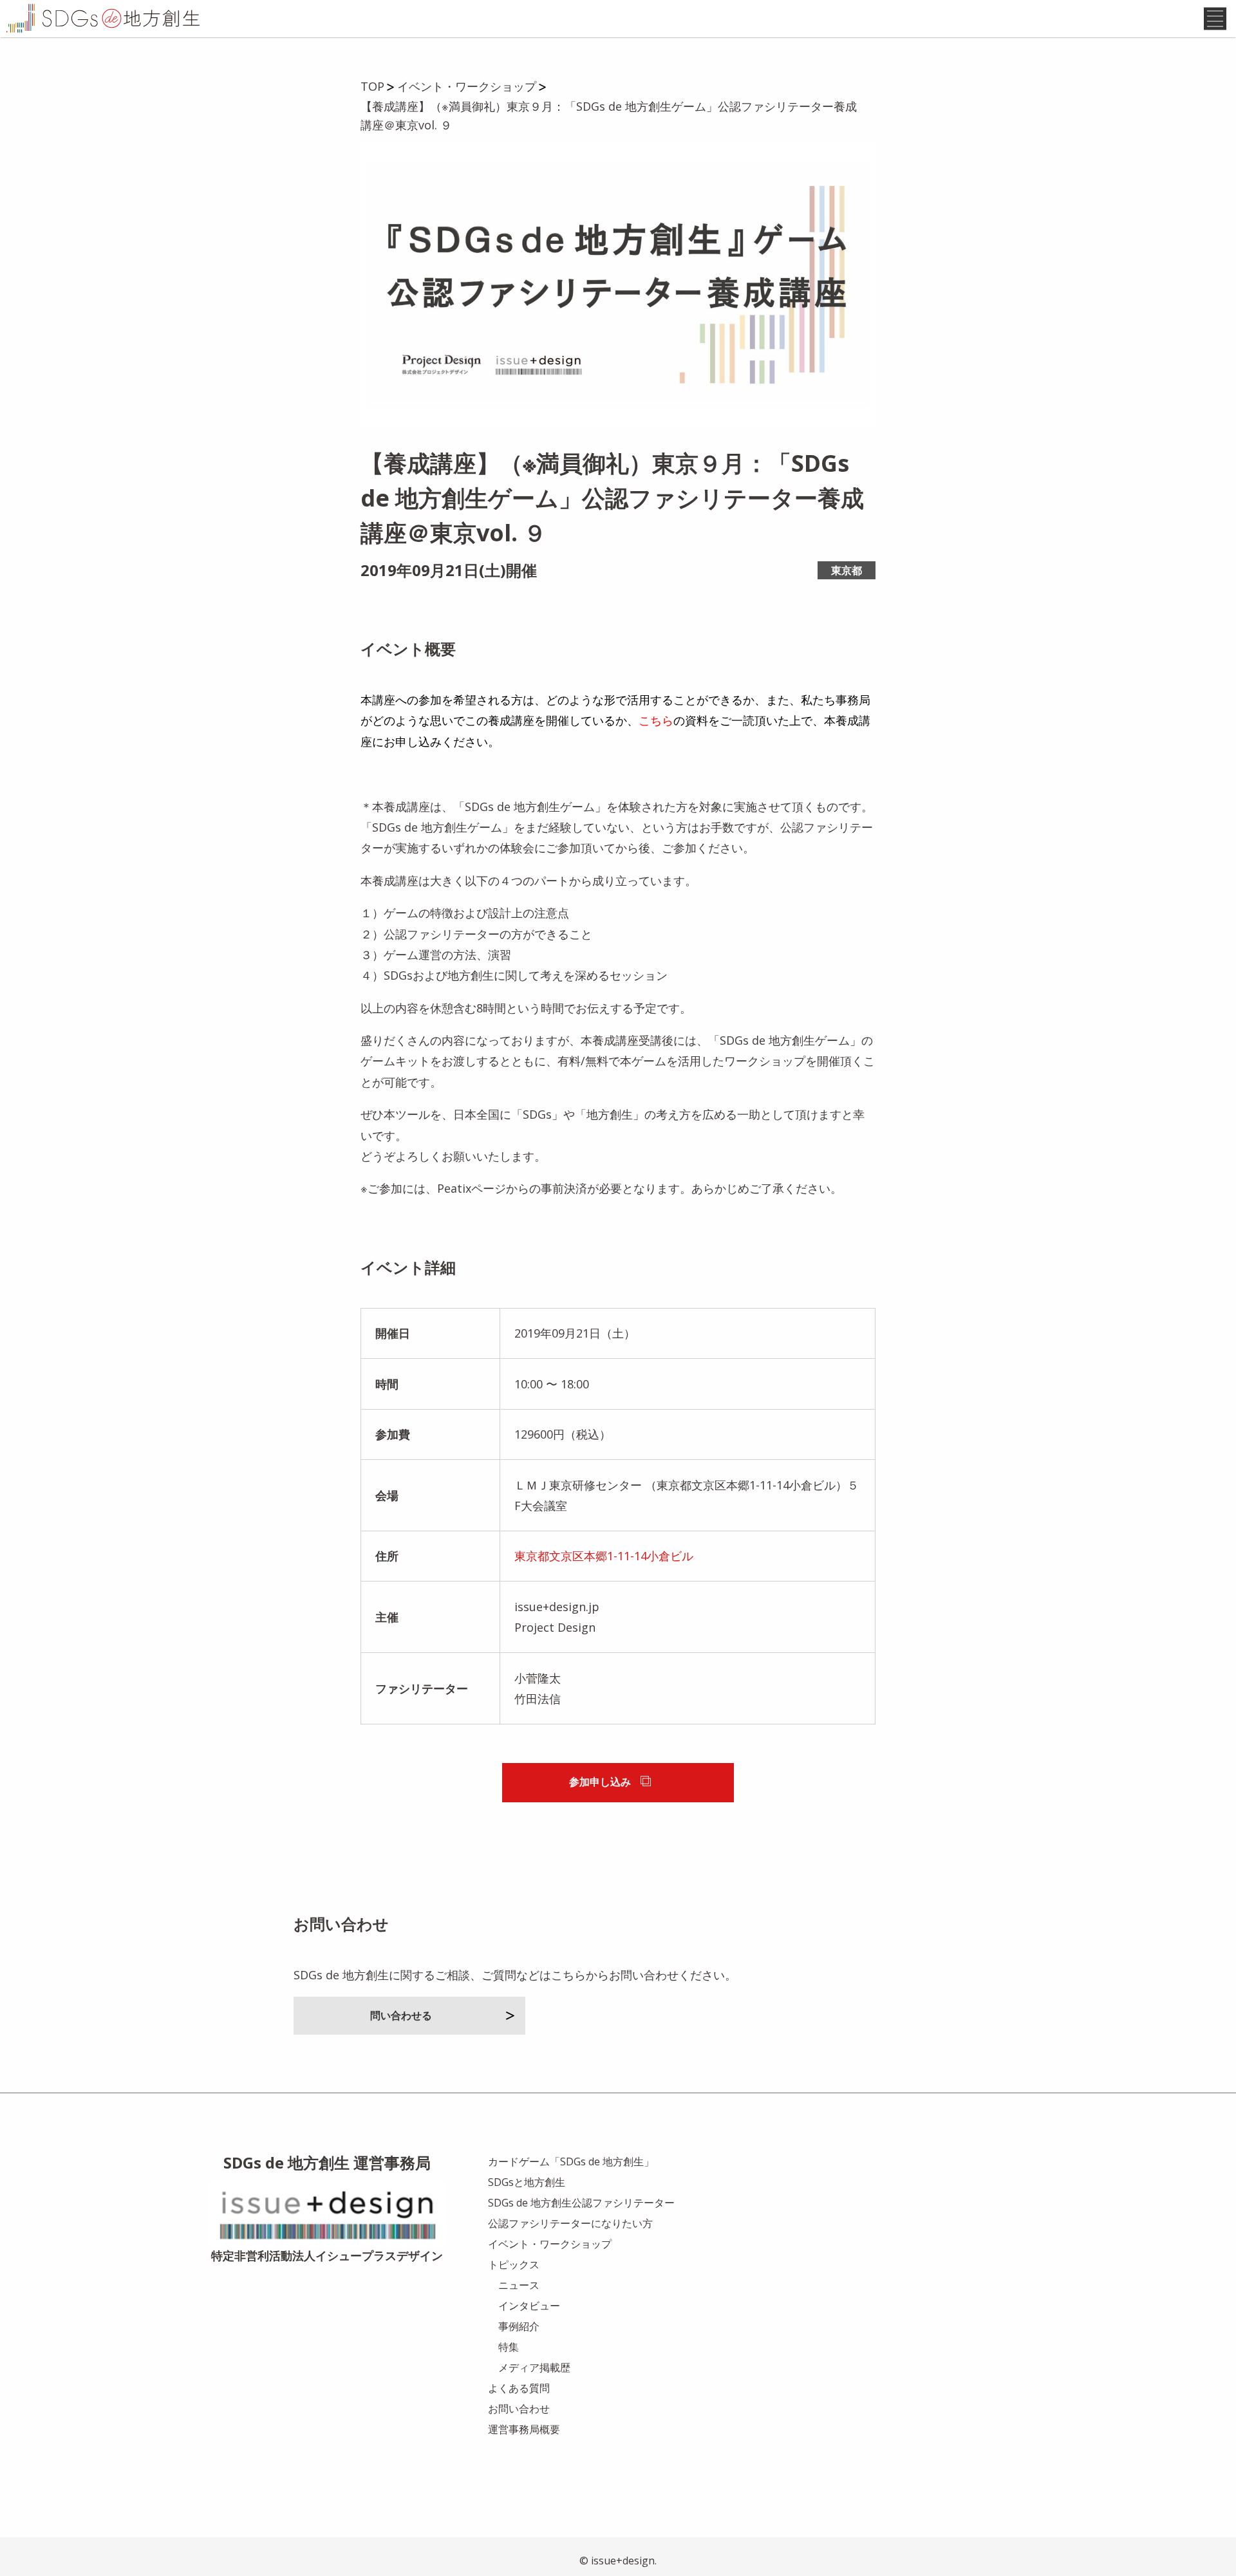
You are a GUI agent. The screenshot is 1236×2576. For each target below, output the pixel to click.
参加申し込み (600, 1782)
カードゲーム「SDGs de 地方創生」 (571, 2161)
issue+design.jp (557, 1607)
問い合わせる (401, 2015)
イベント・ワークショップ (550, 2244)
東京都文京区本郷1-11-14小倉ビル (604, 1556)
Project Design (555, 1627)
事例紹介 (519, 2326)
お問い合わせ (519, 2409)
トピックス (514, 2264)
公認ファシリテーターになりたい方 (570, 2223)
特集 (509, 2347)
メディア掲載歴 (534, 2367)
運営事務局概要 (524, 2429)
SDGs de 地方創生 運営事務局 (327, 2162)
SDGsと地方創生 (527, 2182)
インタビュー (529, 2306)
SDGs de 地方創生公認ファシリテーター (581, 2203)
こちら (656, 720)
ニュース (519, 2285)
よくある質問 (519, 2388)
